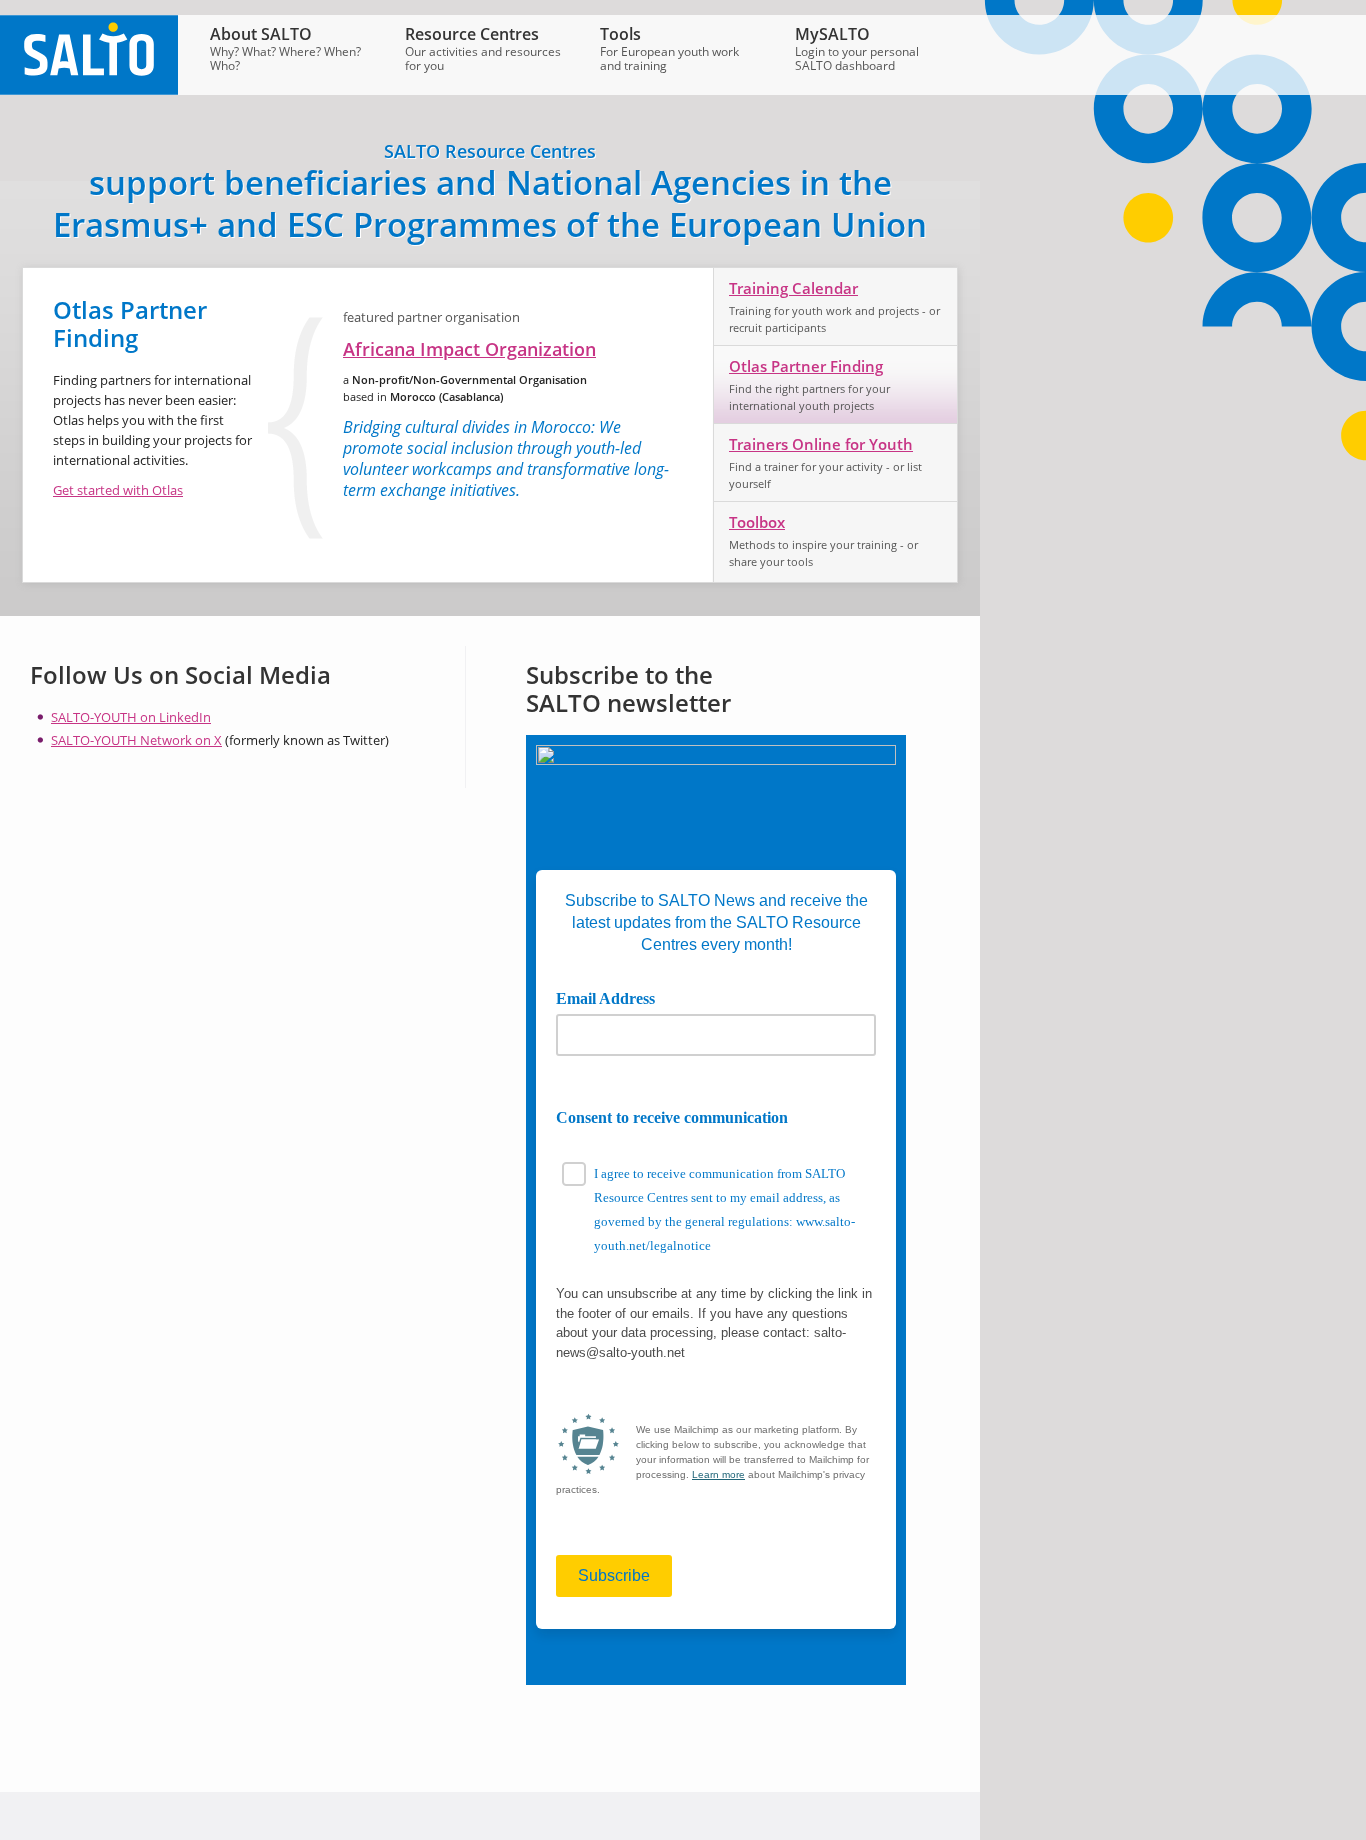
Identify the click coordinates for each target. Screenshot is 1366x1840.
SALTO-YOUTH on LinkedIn (131, 717)
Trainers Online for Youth (821, 444)
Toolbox (757, 522)
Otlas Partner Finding (806, 366)
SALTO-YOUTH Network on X (136, 740)
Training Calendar (793, 288)
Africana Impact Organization (469, 349)
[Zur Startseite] (89, 90)
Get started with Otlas (118, 490)
